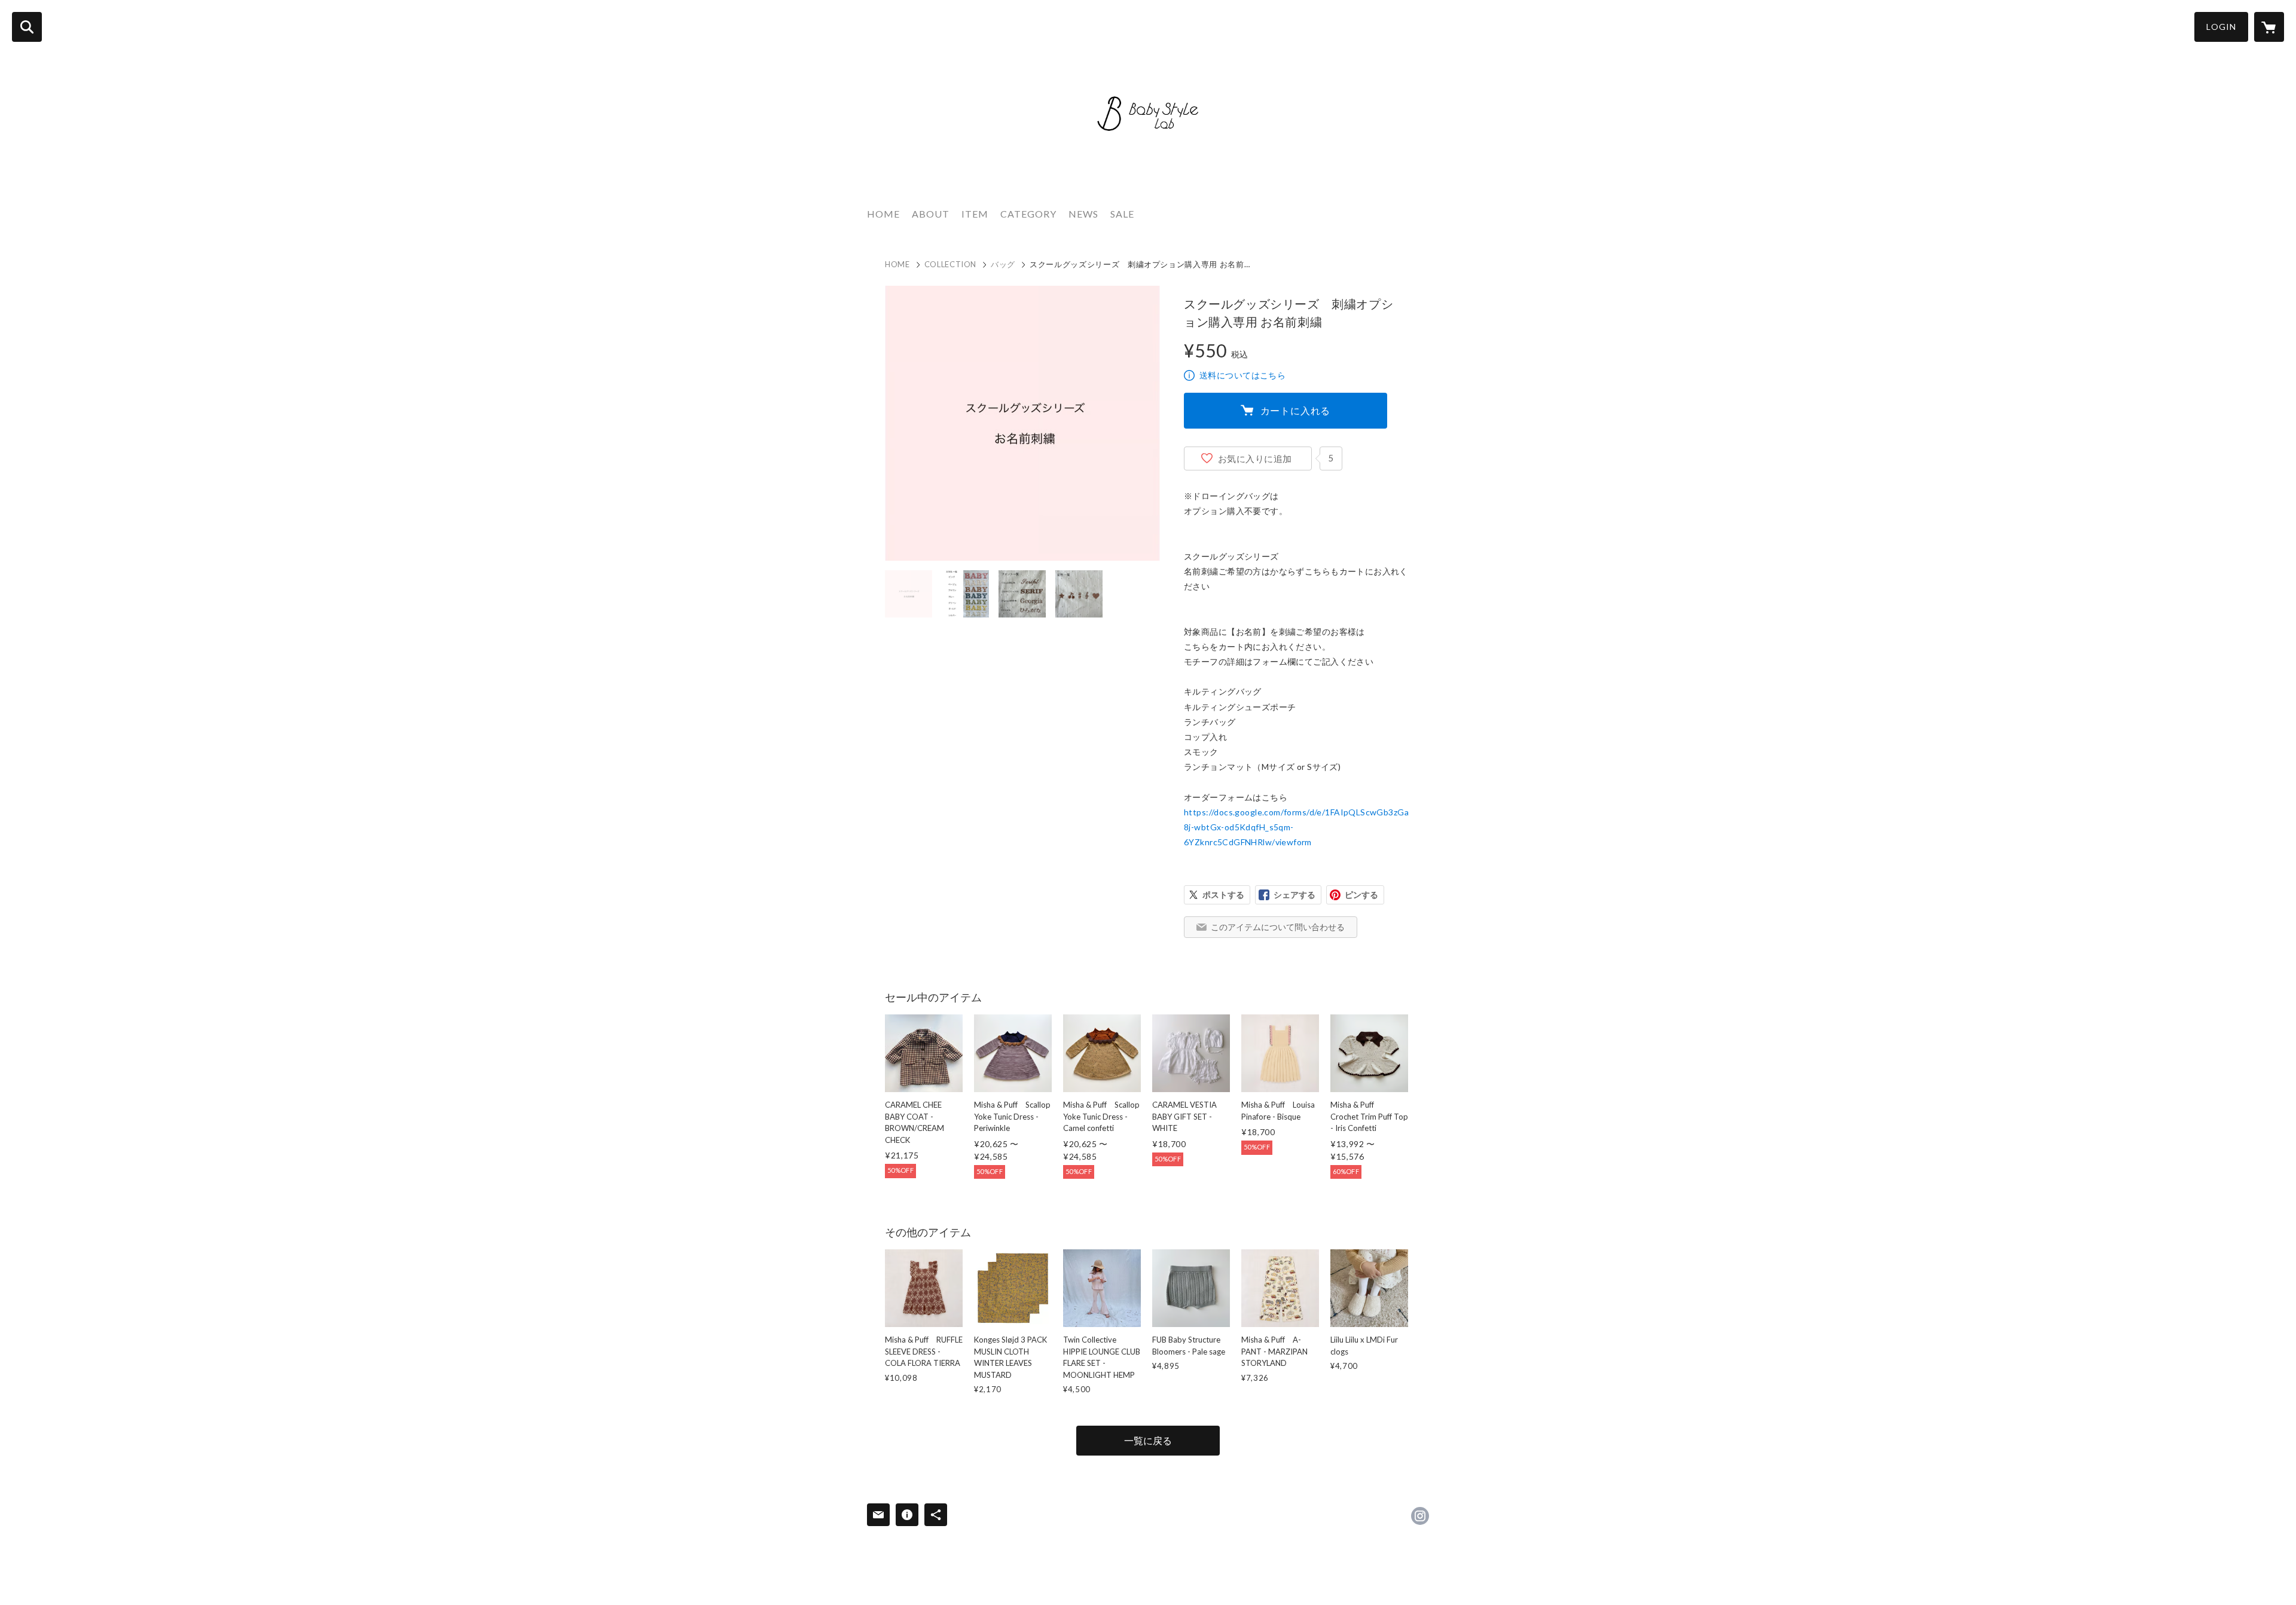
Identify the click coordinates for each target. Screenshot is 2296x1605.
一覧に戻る (1148, 1440)
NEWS (1083, 214)
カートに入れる (1296, 410)
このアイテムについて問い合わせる (1278, 927)
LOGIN (2221, 27)
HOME (883, 214)
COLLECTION (951, 264)
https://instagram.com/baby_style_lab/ (1420, 1516)
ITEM (975, 214)
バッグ (1003, 264)
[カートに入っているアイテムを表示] (2269, 27)
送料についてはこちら (1242, 375)
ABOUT (931, 214)
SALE (1122, 214)
